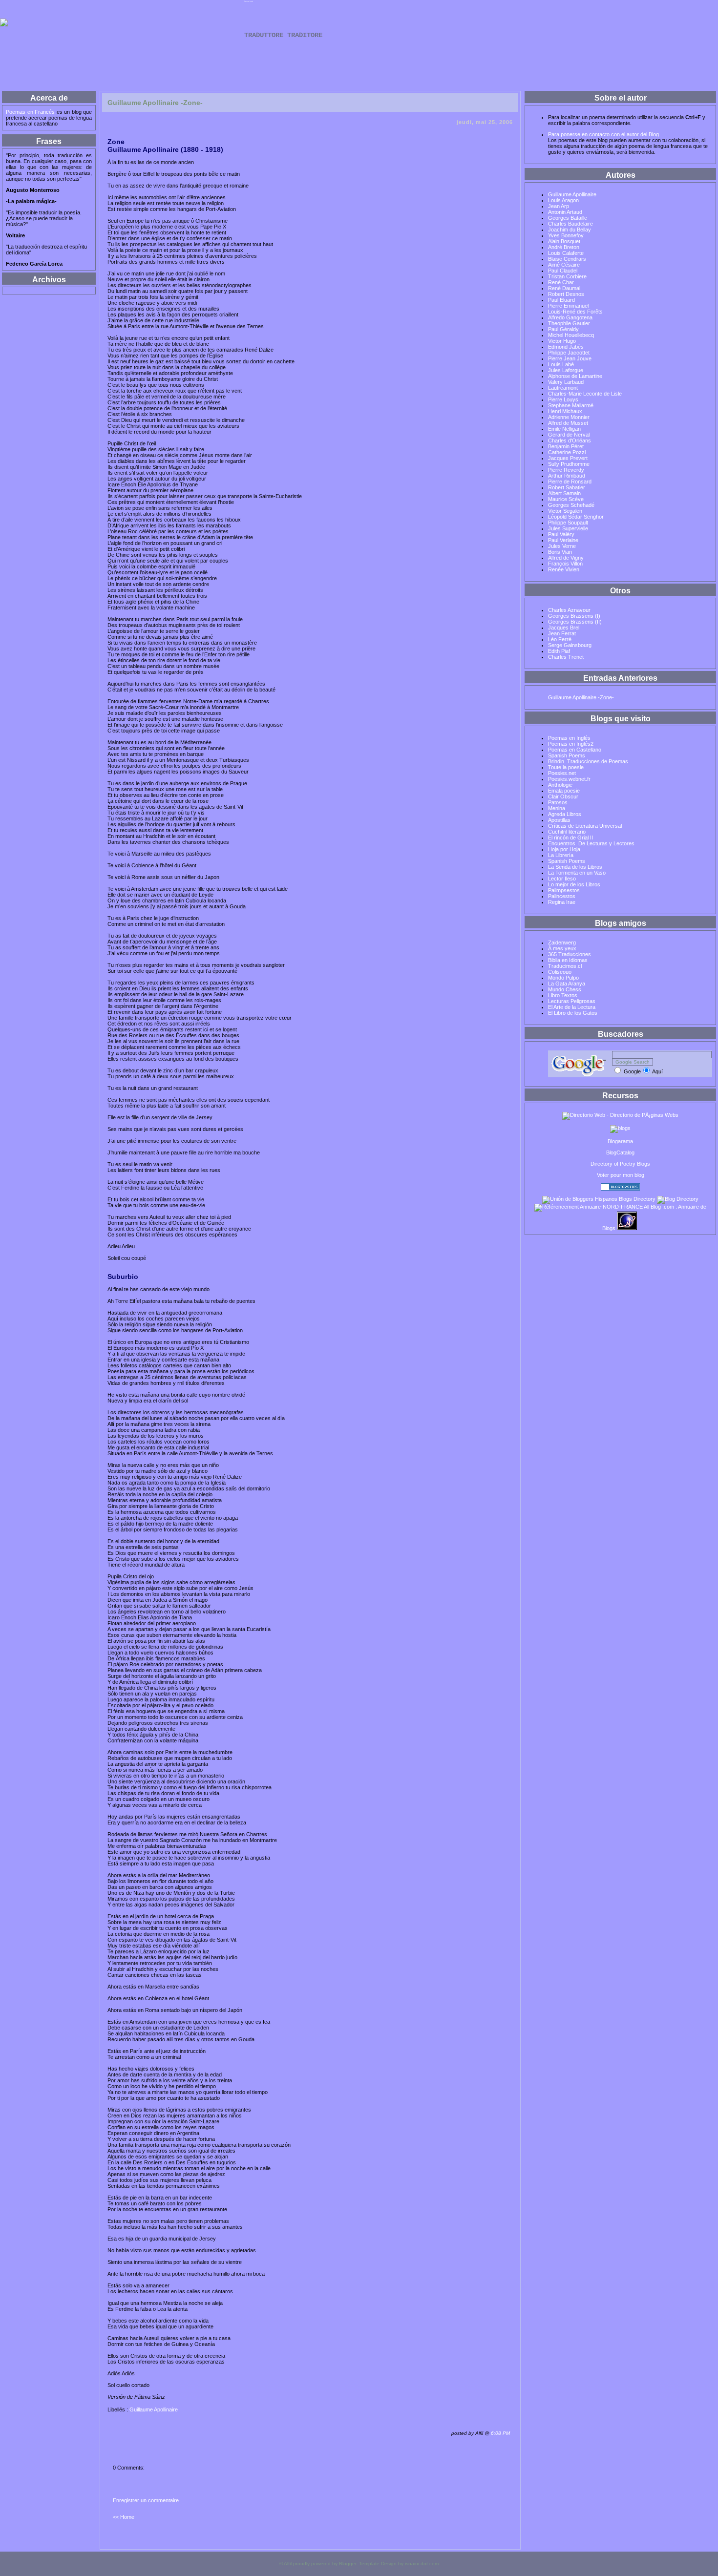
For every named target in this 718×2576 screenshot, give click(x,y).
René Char (561, 282)
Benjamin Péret (566, 446)
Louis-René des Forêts (575, 312)
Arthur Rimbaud (567, 476)
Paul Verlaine (563, 540)
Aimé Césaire (564, 265)
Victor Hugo (562, 341)
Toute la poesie (566, 767)
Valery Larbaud (566, 382)
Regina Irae (562, 902)
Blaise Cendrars (567, 259)
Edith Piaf (559, 651)
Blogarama (620, 1141)
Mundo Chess (565, 989)
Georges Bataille (568, 218)
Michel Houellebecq (571, 335)
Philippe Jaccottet (569, 353)
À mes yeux (562, 948)
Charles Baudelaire (570, 224)
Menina (557, 808)
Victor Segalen (565, 511)
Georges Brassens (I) (574, 616)
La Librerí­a (561, 855)
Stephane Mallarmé (571, 405)
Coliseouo (560, 972)
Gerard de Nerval (569, 435)
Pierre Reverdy (566, 470)
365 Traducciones (570, 954)
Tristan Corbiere (567, 276)
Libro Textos (563, 995)
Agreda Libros (565, 814)
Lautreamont (563, 388)
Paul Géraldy (563, 329)
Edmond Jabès (566, 347)
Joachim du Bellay (570, 230)
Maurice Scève (566, 499)
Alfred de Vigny (566, 558)
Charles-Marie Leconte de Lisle (585, 394)
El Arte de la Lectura (572, 1007)
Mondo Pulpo (563, 978)
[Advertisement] (359, 67)
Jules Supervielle (568, 528)
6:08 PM (500, 2433)
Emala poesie (564, 791)
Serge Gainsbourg (570, 645)
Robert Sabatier (567, 487)
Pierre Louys (563, 399)
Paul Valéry (561, 534)
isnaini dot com (422, 2564)
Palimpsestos (564, 890)
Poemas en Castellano (575, 750)
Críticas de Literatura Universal (585, 826)
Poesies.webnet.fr (569, 779)
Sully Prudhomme (569, 464)
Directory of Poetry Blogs (620, 1164)
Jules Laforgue (566, 370)
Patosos (558, 802)
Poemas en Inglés (569, 738)
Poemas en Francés (249, 1)
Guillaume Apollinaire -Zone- (581, 697)
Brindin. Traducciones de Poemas (588, 761)
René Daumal (564, 288)
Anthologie (560, 785)
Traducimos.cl (565, 966)
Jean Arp (559, 206)
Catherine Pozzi (567, 452)
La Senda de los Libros (575, 867)
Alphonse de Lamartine (575, 376)
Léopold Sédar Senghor (576, 517)
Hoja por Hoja (564, 849)
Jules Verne (562, 546)
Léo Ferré (560, 639)
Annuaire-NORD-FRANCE (611, 1207)
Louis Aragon (563, 200)
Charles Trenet (566, 657)
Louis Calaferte (566, 253)
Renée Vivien (564, 569)
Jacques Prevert (568, 458)
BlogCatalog (620, 1152)
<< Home (124, 2517)
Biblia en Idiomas (568, 960)
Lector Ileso (562, 879)
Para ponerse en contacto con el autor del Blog (603, 134)
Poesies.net (562, 773)
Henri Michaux (565, 411)
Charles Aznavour (569, 610)
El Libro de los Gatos (573, 1013)
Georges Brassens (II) (575, 622)
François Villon (565, 564)
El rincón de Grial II (570, 838)
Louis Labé (561, 364)
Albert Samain (564, 493)
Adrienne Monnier (569, 417)
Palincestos (562, 896)
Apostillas (559, 820)
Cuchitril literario (567, 832)
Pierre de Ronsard (570, 482)
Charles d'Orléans (570, 440)
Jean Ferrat (562, 633)
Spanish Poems (567, 755)
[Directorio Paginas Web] (620, 1115)
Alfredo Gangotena (570, 317)
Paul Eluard (561, 300)
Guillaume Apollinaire (154, 2409)
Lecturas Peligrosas (572, 1001)
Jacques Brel (564, 628)
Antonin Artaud (565, 212)
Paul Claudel (563, 271)
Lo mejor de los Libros (574, 884)
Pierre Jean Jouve (570, 358)
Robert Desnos (566, 294)
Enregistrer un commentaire (146, 2500)
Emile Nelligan (564, 429)
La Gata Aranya (567, 984)
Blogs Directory (637, 1199)
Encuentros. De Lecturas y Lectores (591, 843)
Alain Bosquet (564, 241)
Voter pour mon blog (621, 1175)
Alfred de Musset (568, 423)
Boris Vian (560, 552)
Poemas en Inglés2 (571, 744)
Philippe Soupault (568, 523)
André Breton (564, 247)
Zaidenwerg (562, 942)
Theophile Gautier (569, 323)
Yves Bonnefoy (566, 235)
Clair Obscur (563, 796)
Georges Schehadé (571, 505)
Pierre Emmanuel (568, 306)
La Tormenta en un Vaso (577, 873)
